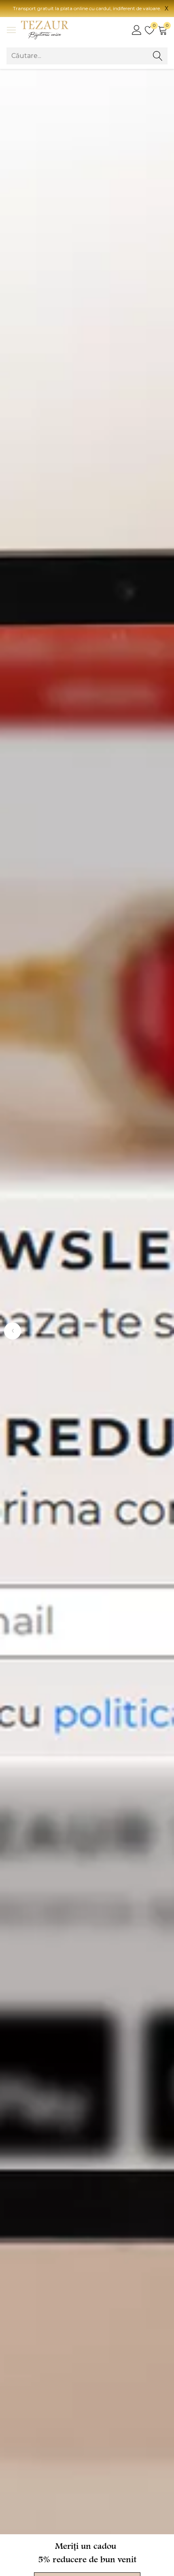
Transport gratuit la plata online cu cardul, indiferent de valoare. (87, 8)
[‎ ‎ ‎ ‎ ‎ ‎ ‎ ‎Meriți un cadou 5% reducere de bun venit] (87, 1302)
